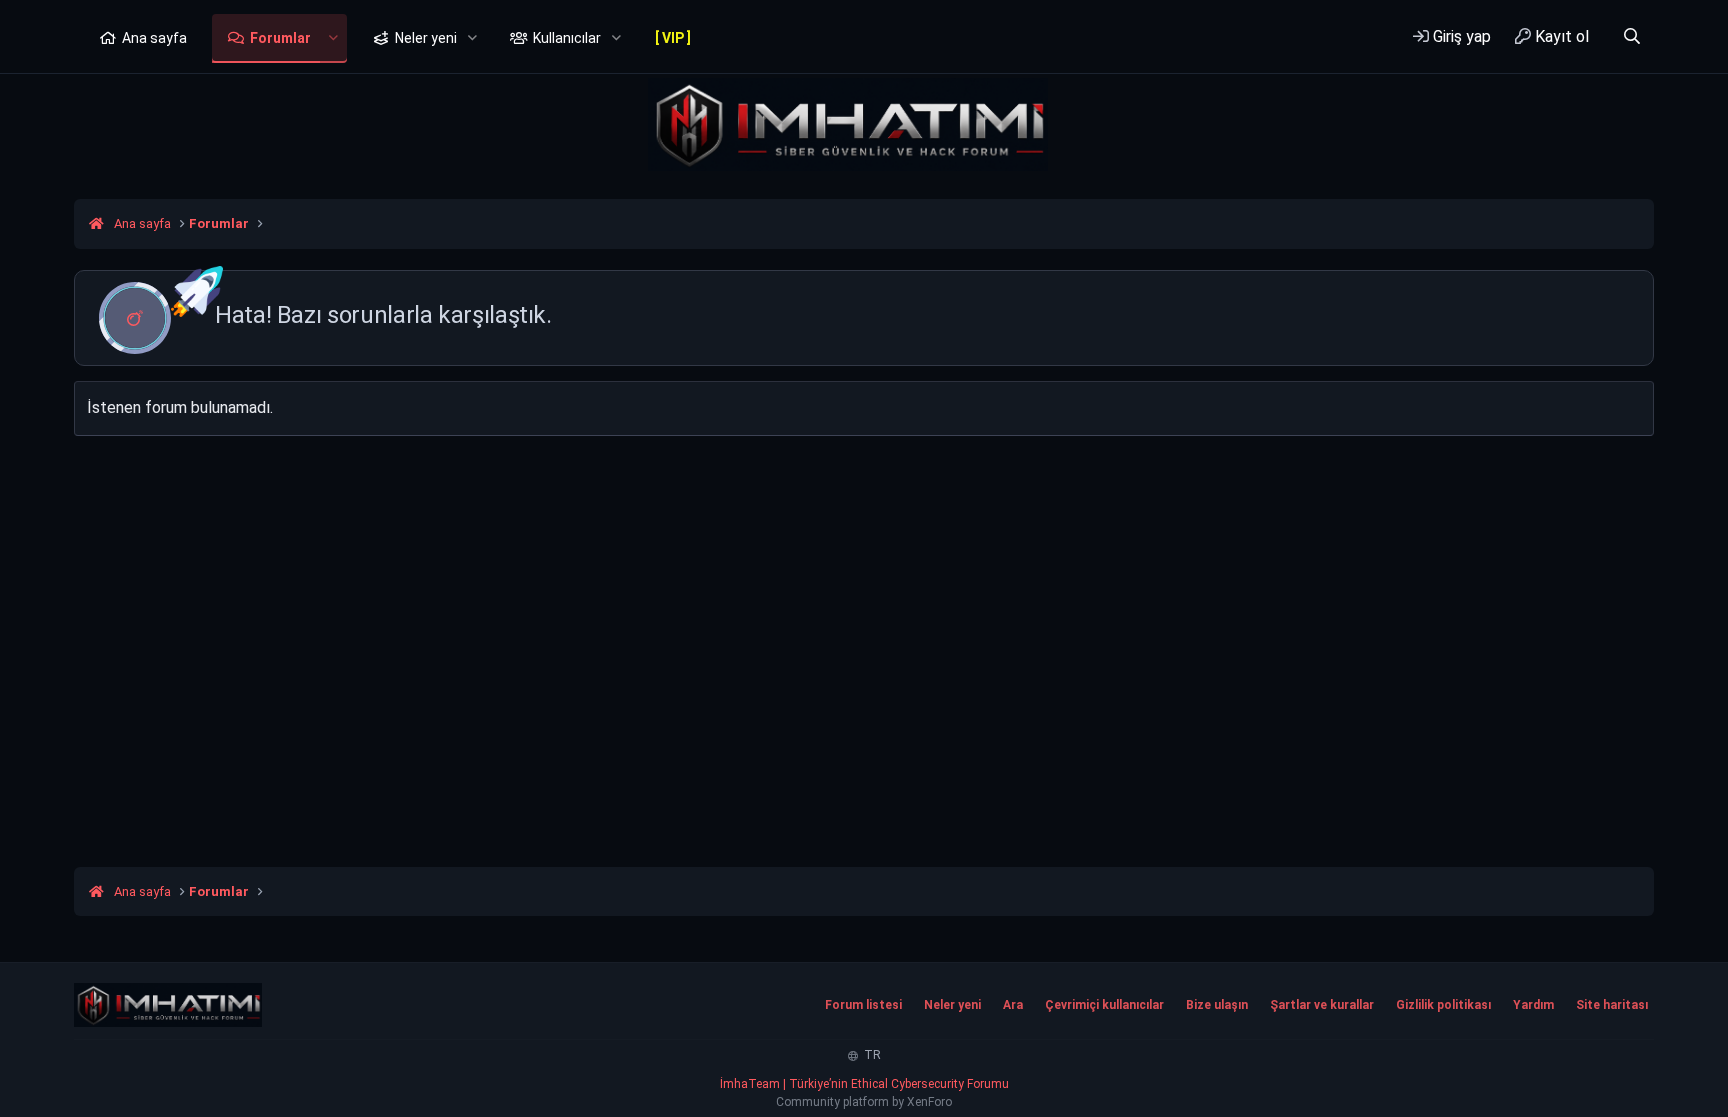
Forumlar (280, 38)
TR (871, 1055)
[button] (333, 39)
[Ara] (1631, 36)
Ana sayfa (154, 38)
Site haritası (1612, 1005)
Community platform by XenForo (864, 1102)
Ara (1013, 1005)
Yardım (1533, 1005)
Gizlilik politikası (1443, 1005)
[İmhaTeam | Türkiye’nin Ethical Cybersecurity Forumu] (168, 1005)
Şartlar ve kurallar (1322, 1005)
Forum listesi (863, 1005)
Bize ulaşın (1217, 1005)
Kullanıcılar (567, 38)
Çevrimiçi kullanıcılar (1104, 1005)
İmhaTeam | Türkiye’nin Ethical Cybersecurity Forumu (864, 1084)
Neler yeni (426, 38)
